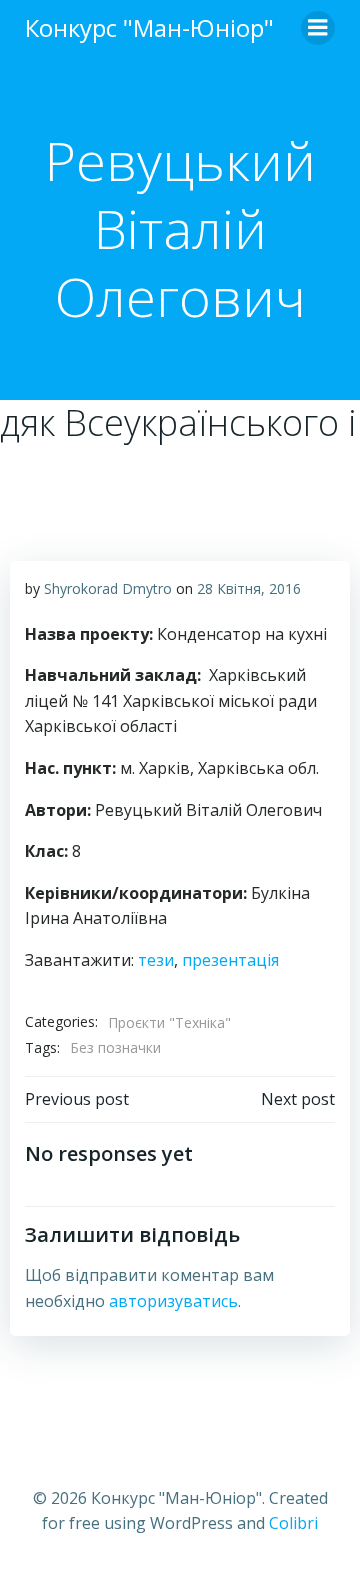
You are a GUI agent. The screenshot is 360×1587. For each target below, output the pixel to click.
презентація (230, 960)
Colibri (293, 1523)
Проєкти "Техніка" (169, 1022)
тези (156, 960)
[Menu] (318, 28)
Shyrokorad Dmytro (108, 588)
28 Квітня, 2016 (249, 588)
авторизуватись (173, 1301)
